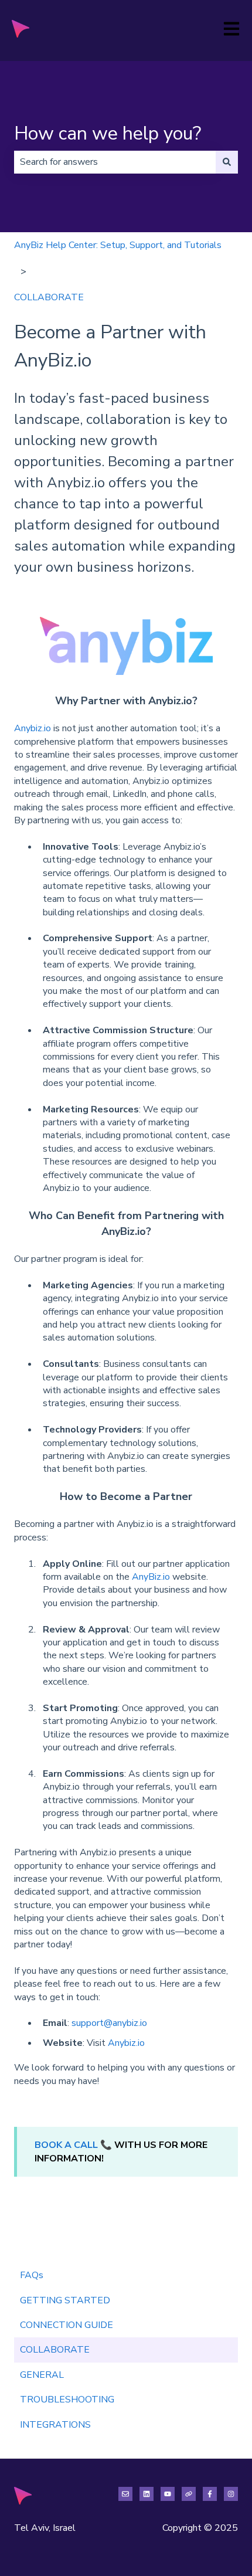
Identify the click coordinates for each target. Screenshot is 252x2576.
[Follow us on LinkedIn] (147, 2494)
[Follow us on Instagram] (231, 2494)
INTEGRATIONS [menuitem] (55, 2425)
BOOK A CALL (66, 2145)
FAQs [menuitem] (32, 2275)
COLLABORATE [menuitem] (55, 2350)
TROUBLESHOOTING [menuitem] (67, 2399)
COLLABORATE (49, 297)
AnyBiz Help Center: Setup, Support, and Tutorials (118, 245)
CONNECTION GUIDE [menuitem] (67, 2325)
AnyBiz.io (151, 1577)
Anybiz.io (33, 728)
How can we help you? (108, 133)
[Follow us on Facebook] (210, 2494)
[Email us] (125, 2494)
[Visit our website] (189, 2494)
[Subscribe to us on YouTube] (168, 2494)
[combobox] (115, 162)
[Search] (227, 162)
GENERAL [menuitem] (42, 2375)
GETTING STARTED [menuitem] (65, 2300)
